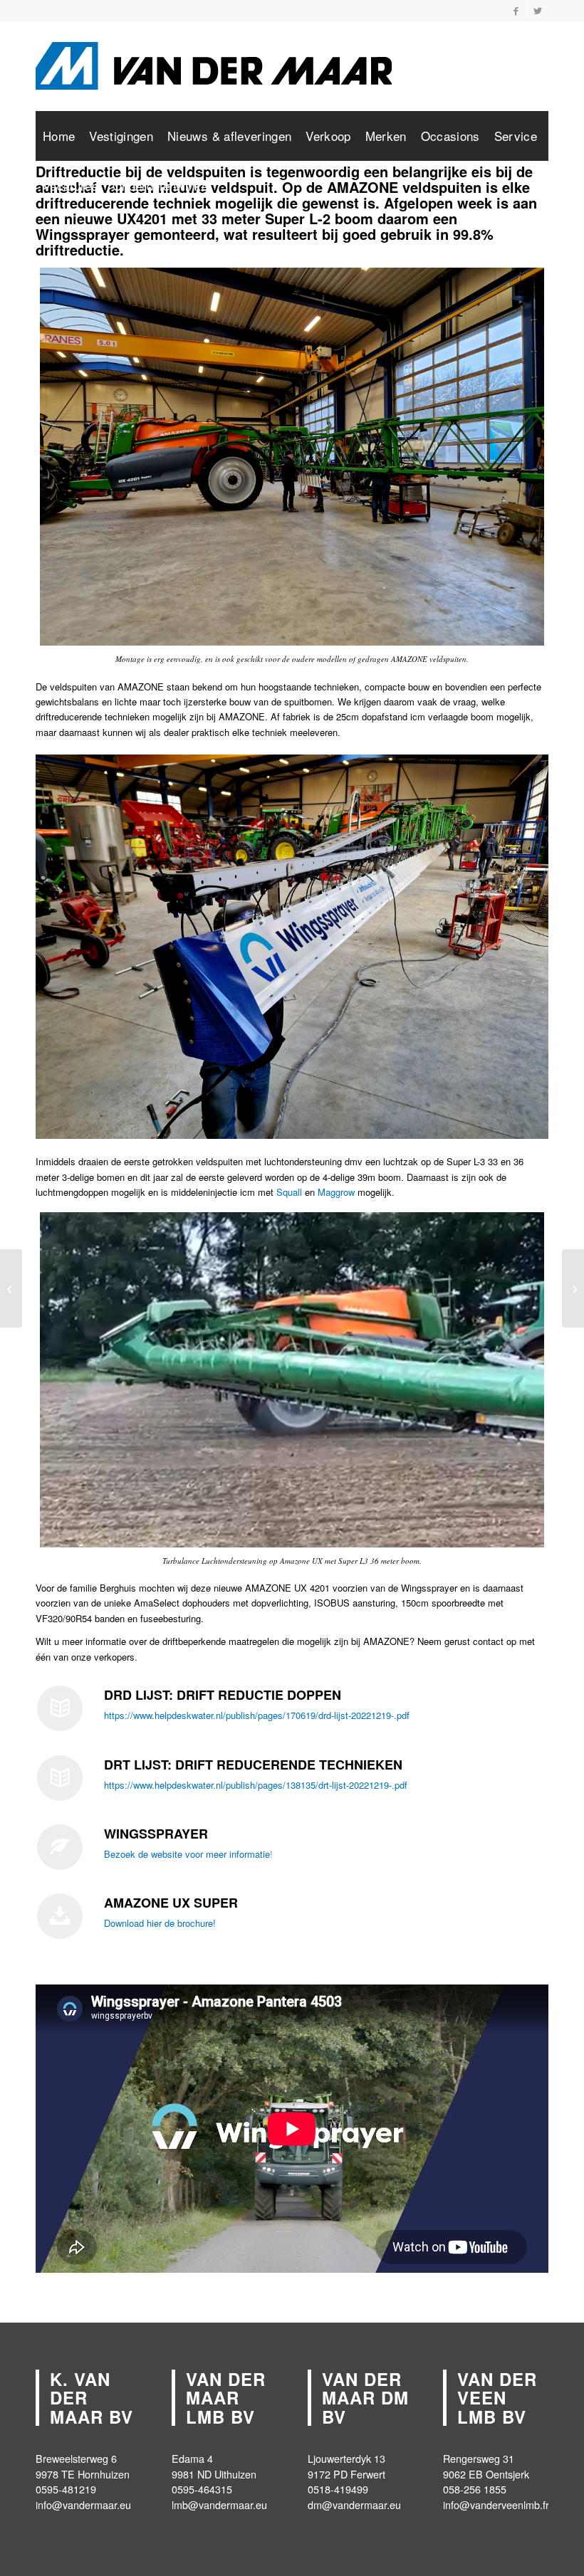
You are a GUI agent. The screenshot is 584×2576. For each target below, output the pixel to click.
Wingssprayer (83, 234)
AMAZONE (363, 187)
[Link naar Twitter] (538, 11)
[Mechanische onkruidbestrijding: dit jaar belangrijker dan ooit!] (573, 1288)
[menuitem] (59, 136)
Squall (289, 1192)
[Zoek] (535, 186)
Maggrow (336, 1192)
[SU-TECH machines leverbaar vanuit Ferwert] (11, 1288)
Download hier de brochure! (161, 1923)
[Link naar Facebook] (516, 11)
